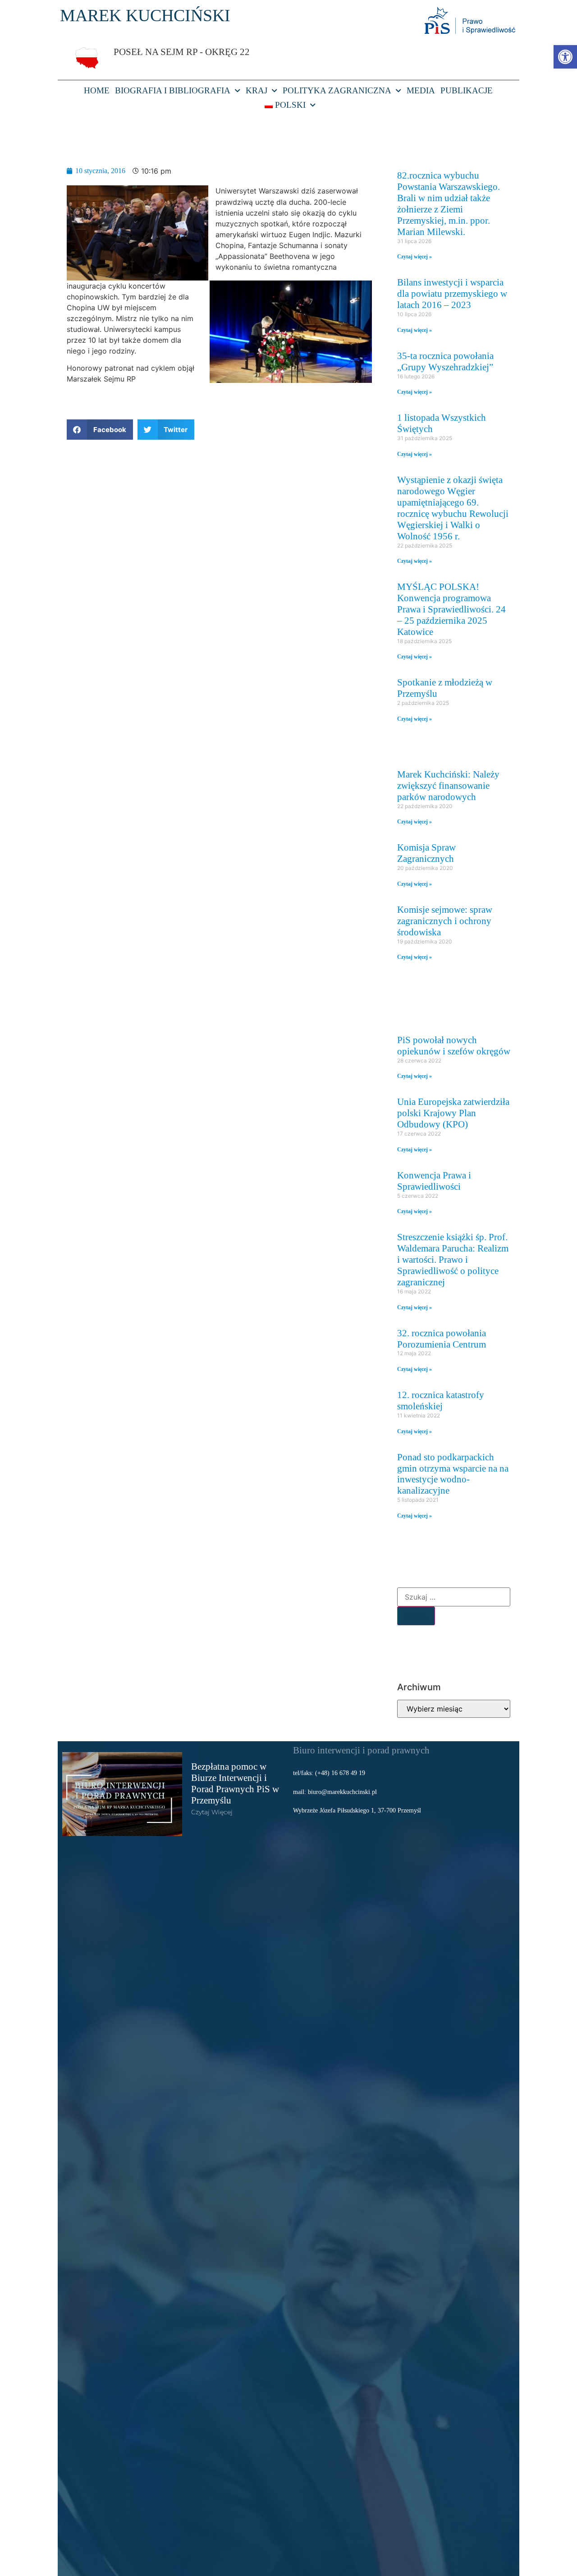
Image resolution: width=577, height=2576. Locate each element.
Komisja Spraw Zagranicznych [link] (426, 853)
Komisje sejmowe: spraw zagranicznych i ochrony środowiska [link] (445, 921)
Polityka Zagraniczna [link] (337, 90)
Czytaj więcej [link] (212, 1812)
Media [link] (421, 90)
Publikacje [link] (467, 90)
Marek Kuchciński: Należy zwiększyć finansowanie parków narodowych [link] (448, 785)
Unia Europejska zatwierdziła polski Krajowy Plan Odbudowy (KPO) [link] (453, 1113)
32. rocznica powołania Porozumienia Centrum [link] (442, 1339)
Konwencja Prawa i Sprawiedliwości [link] (434, 1181)
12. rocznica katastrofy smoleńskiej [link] (441, 1400)
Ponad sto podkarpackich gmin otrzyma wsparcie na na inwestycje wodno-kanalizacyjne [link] (453, 1474)
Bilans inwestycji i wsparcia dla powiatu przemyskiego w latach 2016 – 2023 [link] (452, 293)
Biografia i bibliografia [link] (173, 90)
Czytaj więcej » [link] (414, 257)
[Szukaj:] (454, 1597)
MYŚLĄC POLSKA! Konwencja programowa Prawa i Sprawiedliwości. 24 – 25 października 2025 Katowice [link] (451, 609)
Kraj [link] (256, 90)
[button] (100, 430)
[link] (565, 57)
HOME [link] (97, 90)
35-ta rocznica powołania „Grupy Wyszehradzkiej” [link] (445, 361)
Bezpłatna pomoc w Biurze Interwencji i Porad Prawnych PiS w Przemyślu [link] (235, 1783)
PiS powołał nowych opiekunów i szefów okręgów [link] (454, 1045)
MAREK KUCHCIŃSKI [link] (145, 15)
